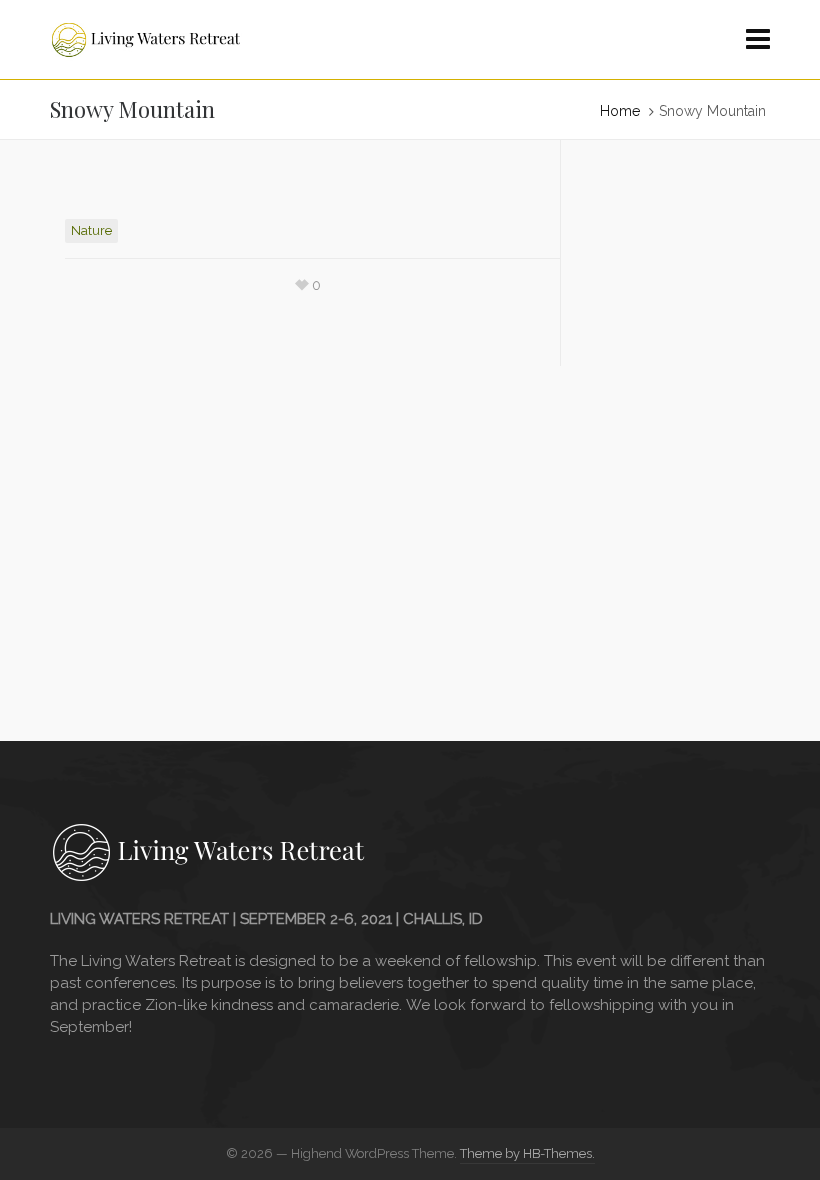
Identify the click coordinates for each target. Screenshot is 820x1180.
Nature (91, 230)
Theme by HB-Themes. (527, 1153)
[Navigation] (758, 40)
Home (620, 111)
